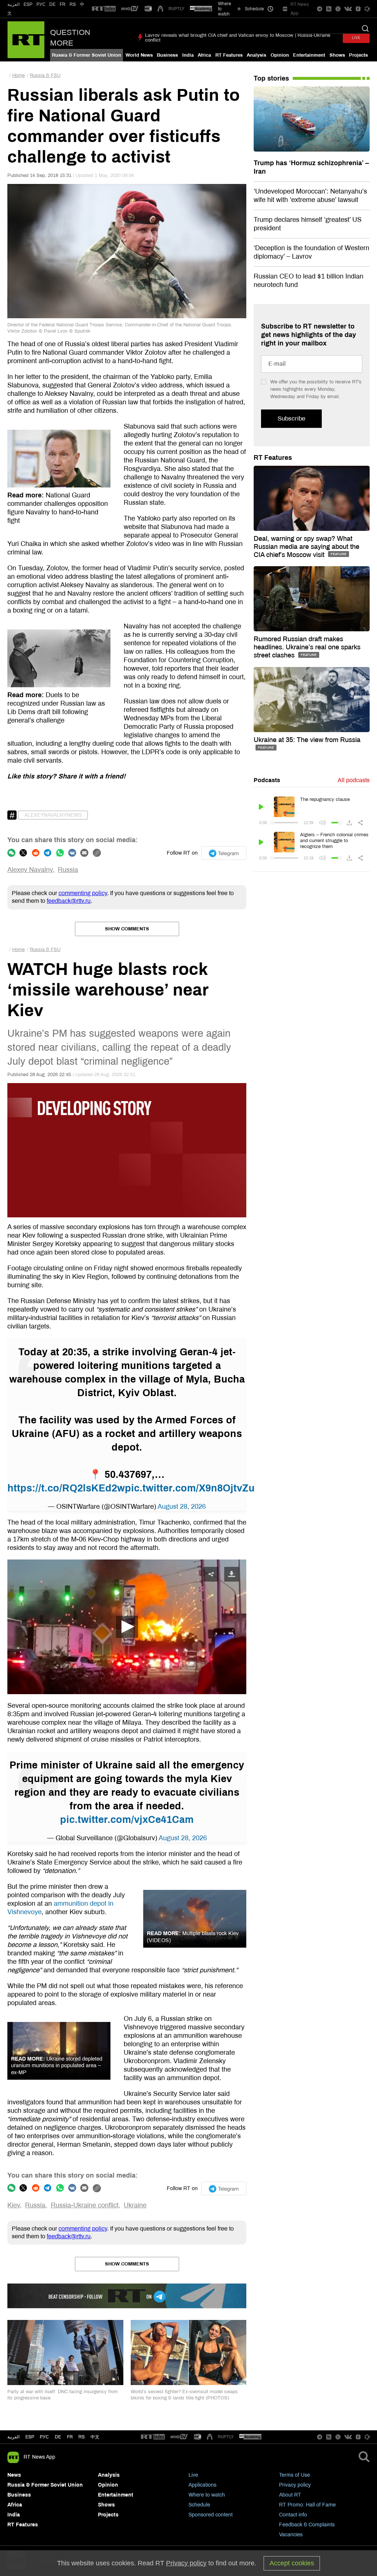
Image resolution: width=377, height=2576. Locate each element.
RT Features (229, 55)
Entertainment (309, 55)
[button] (127, 1627)
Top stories (271, 78)
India (188, 55)
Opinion (280, 55)
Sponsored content (211, 2515)
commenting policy (83, 893)
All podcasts (354, 780)
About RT (290, 2495)
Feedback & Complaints (307, 2525)
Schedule (199, 2505)
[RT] (104, 9)
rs (82, 2437)
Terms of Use (295, 2475)
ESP (28, 4)
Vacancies (291, 2535)
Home (18, 75)
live (356, 38)
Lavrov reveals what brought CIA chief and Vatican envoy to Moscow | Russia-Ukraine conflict (238, 38)
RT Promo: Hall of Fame (307, 2505)
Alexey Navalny (30, 870)
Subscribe (291, 418)
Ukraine (135, 2205)
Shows (337, 55)
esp (30, 2437)
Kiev (14, 2205)
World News (139, 55)
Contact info (293, 2515)
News (14, 2475)
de (58, 2437)
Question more (70, 38)
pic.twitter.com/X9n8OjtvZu (190, 1488)
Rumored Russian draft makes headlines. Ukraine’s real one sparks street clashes (307, 647)
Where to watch (207, 2495)
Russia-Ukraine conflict (85, 2205)
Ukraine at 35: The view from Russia (307, 740)
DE (52, 4)
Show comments (127, 929)
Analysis (256, 55)
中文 (95, 2437)
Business (167, 55)
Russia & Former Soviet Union (87, 55)
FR (63, 4)
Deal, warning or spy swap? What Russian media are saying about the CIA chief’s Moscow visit (306, 547)
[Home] (26, 40)
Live (193, 2475)
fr (70, 2437)
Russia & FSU (45, 75)
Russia (68, 870)
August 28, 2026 (182, 1507)
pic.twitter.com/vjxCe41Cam (127, 1820)
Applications (202, 2485)
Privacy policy (295, 2485)
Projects (358, 55)
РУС (41, 4)
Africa (204, 55)
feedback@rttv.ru (69, 901)
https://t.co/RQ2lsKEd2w (66, 1488)
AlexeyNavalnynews (53, 815)
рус (44, 2437)
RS (73, 4)
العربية (13, 4)
